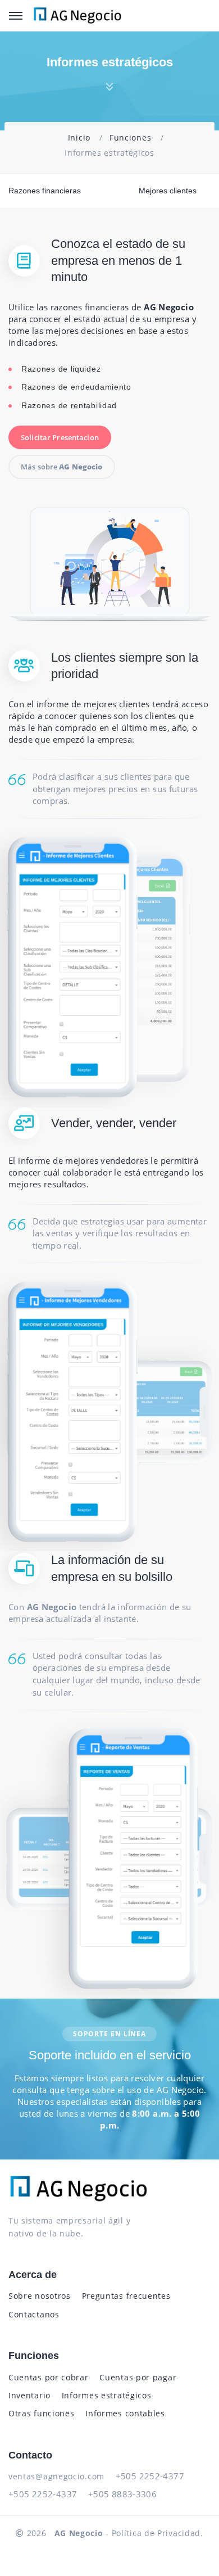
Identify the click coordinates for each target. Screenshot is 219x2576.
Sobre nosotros (40, 2296)
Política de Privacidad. (158, 2533)
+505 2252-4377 (150, 2476)
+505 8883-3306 (122, 2494)
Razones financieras (45, 191)
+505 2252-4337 (43, 2494)
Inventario (29, 2395)
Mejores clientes (168, 191)
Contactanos (34, 2314)
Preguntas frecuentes (126, 2296)
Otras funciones (42, 2413)
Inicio (79, 137)
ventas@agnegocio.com (56, 2476)
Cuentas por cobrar (49, 2377)
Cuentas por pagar (138, 2377)
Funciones (130, 137)
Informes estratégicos (107, 2395)
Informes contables (125, 2413)
